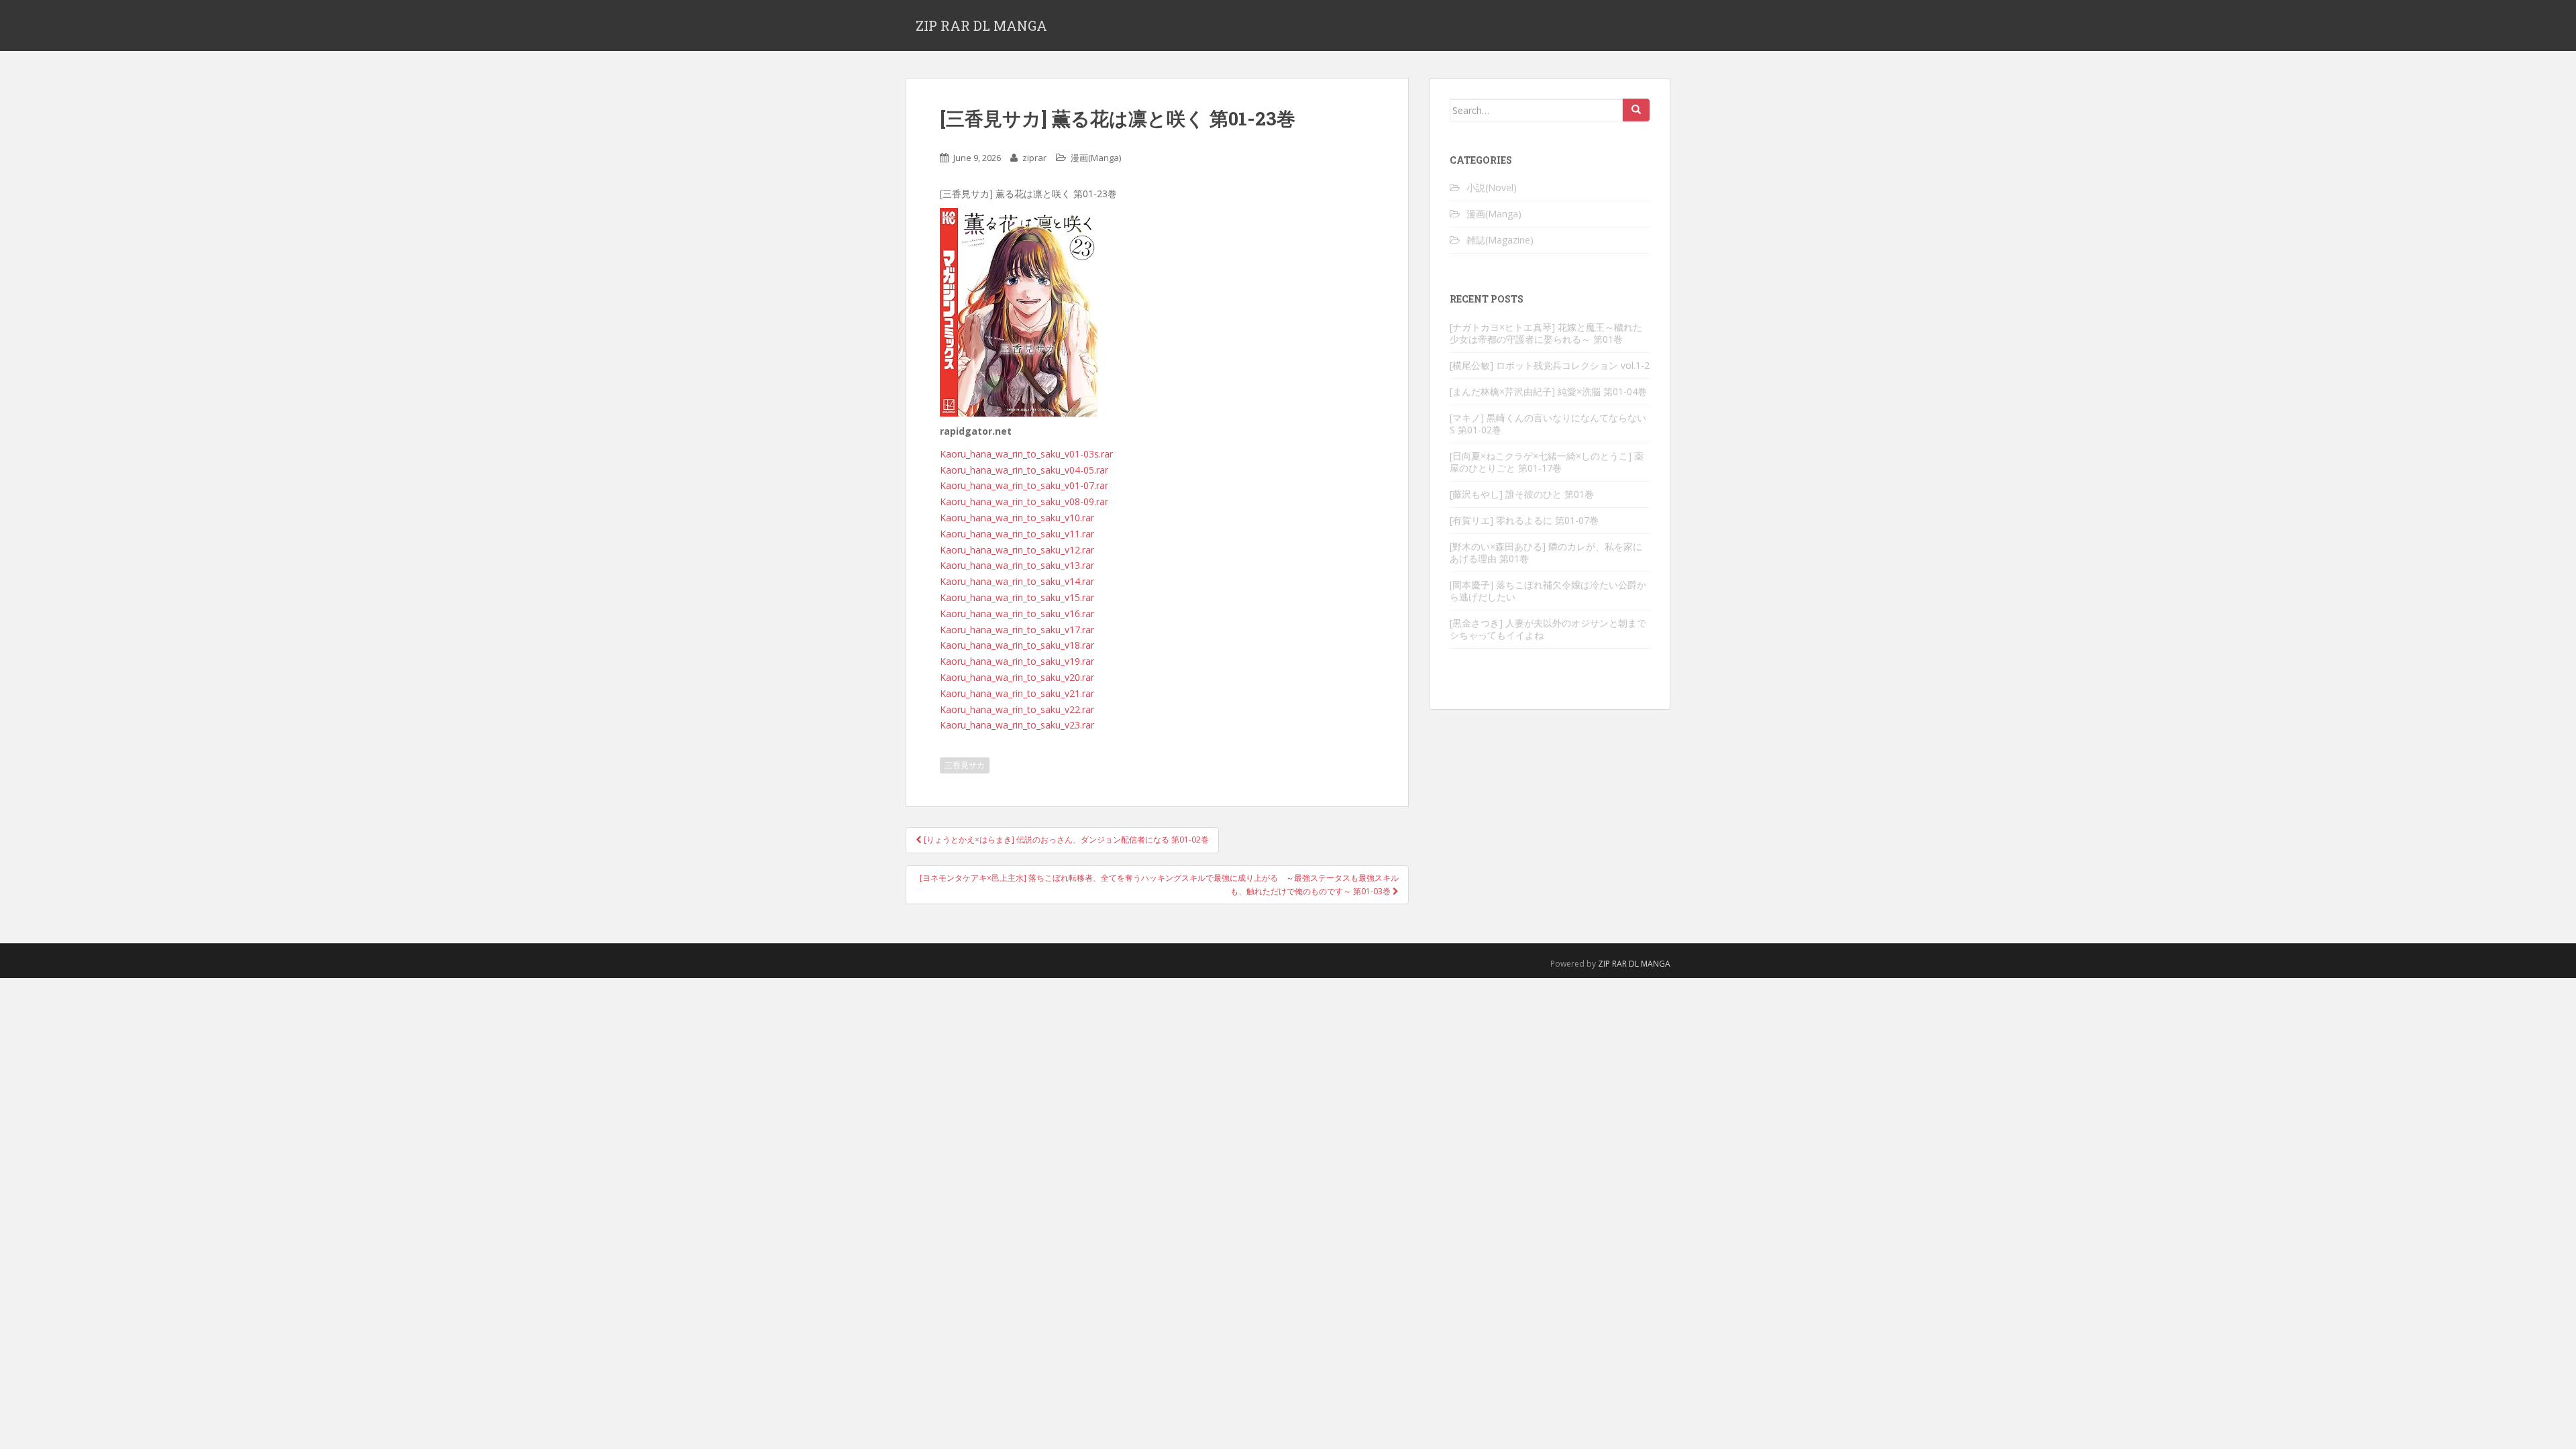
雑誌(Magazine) (1500, 240)
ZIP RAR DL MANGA (981, 25)
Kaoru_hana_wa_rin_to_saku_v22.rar (1017, 709)
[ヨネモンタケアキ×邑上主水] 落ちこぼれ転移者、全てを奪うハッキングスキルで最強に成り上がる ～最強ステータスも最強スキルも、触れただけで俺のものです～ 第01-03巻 (1159, 884)
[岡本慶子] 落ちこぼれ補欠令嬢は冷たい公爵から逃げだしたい (1548, 591)
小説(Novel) (1492, 187)
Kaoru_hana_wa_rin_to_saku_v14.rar (1017, 581)
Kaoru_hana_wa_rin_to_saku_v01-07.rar (1024, 485)
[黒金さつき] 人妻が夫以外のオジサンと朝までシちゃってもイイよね (1548, 629)
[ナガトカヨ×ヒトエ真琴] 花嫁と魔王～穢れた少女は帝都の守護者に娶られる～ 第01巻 (1546, 333)
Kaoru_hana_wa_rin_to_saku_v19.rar (1017, 661)
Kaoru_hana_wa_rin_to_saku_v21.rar (1017, 693)
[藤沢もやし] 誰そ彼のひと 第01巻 (1522, 494)
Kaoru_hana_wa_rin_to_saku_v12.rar (1017, 550)
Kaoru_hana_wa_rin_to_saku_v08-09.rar (1024, 501)
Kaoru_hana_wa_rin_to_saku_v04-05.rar (1024, 470)
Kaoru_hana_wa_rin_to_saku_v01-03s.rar (1026, 454)
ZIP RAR (1612, 964)
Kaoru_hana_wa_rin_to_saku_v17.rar (1017, 630)
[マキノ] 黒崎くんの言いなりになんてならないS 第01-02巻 (1548, 424)
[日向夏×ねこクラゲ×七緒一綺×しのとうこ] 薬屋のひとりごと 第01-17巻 (1547, 462)
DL (1634, 964)
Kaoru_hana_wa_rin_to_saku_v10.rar (1017, 518)
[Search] (1636, 110)
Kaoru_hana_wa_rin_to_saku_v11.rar (1017, 534)
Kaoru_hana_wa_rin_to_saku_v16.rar (1017, 613)
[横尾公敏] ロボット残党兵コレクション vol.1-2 (1550, 365)
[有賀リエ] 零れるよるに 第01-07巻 (1524, 520)
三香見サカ (965, 765)
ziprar (1034, 158)
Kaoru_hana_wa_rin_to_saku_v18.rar (1017, 645)
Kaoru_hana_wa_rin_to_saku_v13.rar (1017, 565)
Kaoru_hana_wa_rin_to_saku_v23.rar (1017, 725)
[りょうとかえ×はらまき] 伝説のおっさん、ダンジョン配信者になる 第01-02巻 (1065, 840)
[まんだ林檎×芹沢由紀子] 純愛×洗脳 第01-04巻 (1548, 391)
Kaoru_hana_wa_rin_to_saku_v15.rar (1017, 597)
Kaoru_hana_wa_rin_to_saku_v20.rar (1017, 677)
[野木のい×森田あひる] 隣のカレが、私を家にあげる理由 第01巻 (1546, 552)
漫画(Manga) (1096, 158)
